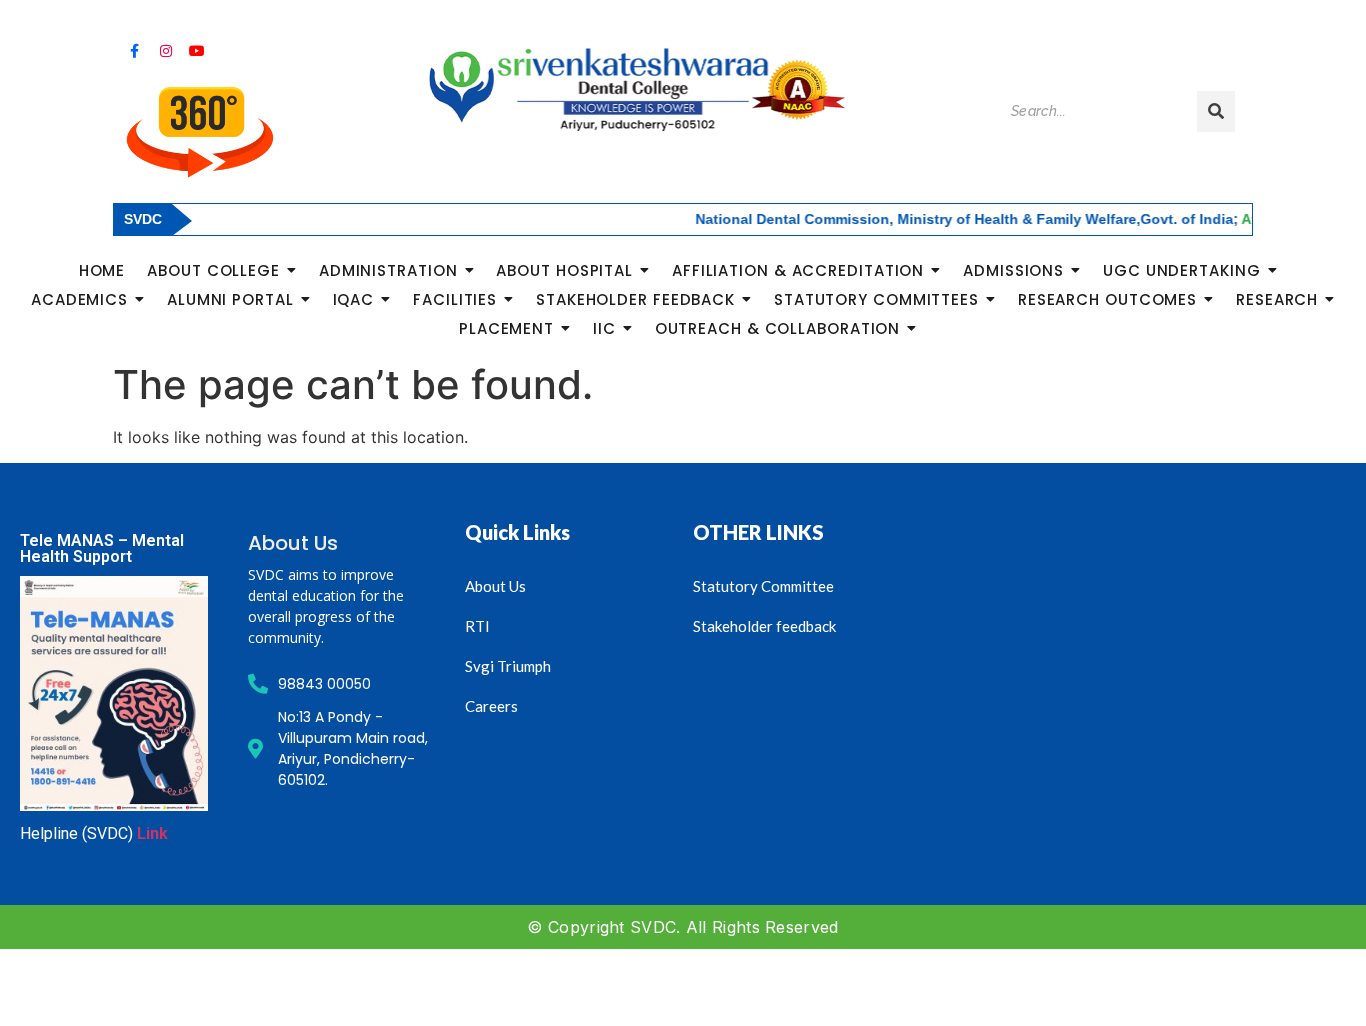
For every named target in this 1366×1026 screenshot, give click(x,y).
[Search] (1216, 111)
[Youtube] (197, 51)
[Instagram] (165, 51)
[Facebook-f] (134, 51)
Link (152, 833)
